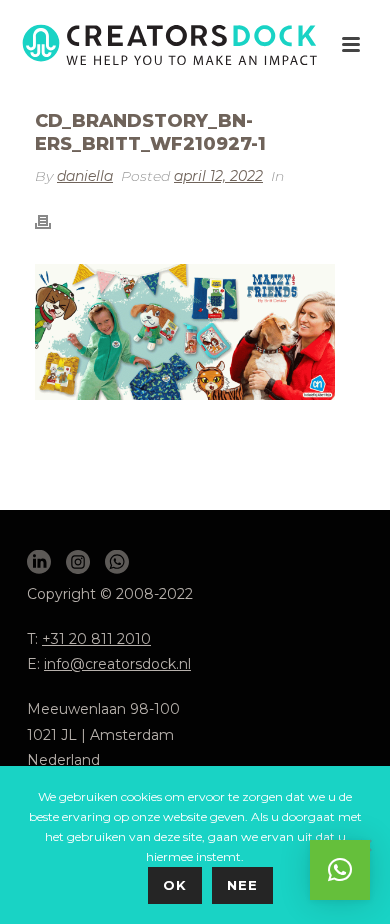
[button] (340, 870)
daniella (85, 176)
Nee (242, 885)
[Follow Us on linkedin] (39, 563)
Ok (175, 885)
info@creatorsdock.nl (117, 664)
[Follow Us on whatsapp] (117, 563)
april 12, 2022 (218, 176)
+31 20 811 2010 (96, 639)
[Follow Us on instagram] (78, 563)
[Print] (53, 221)
